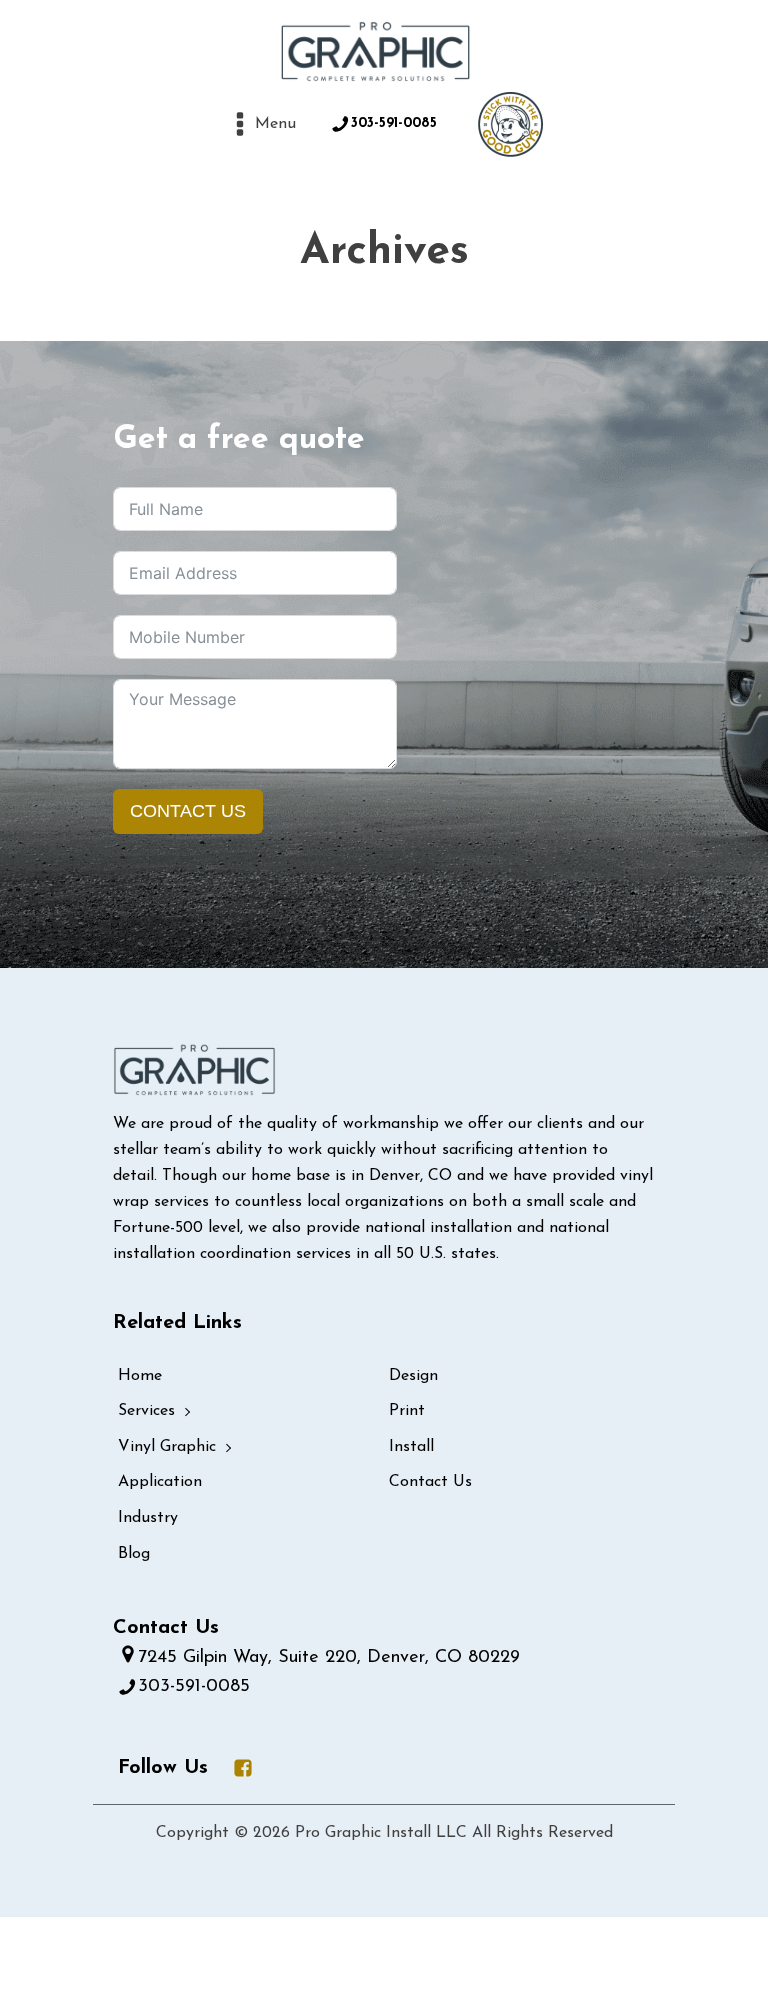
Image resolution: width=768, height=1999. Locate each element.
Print (407, 1411)
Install (411, 1447)
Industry (148, 1518)
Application (160, 1482)
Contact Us (188, 811)
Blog (134, 1554)
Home (140, 1376)
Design (413, 1376)
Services (146, 1411)
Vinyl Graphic (167, 1447)
